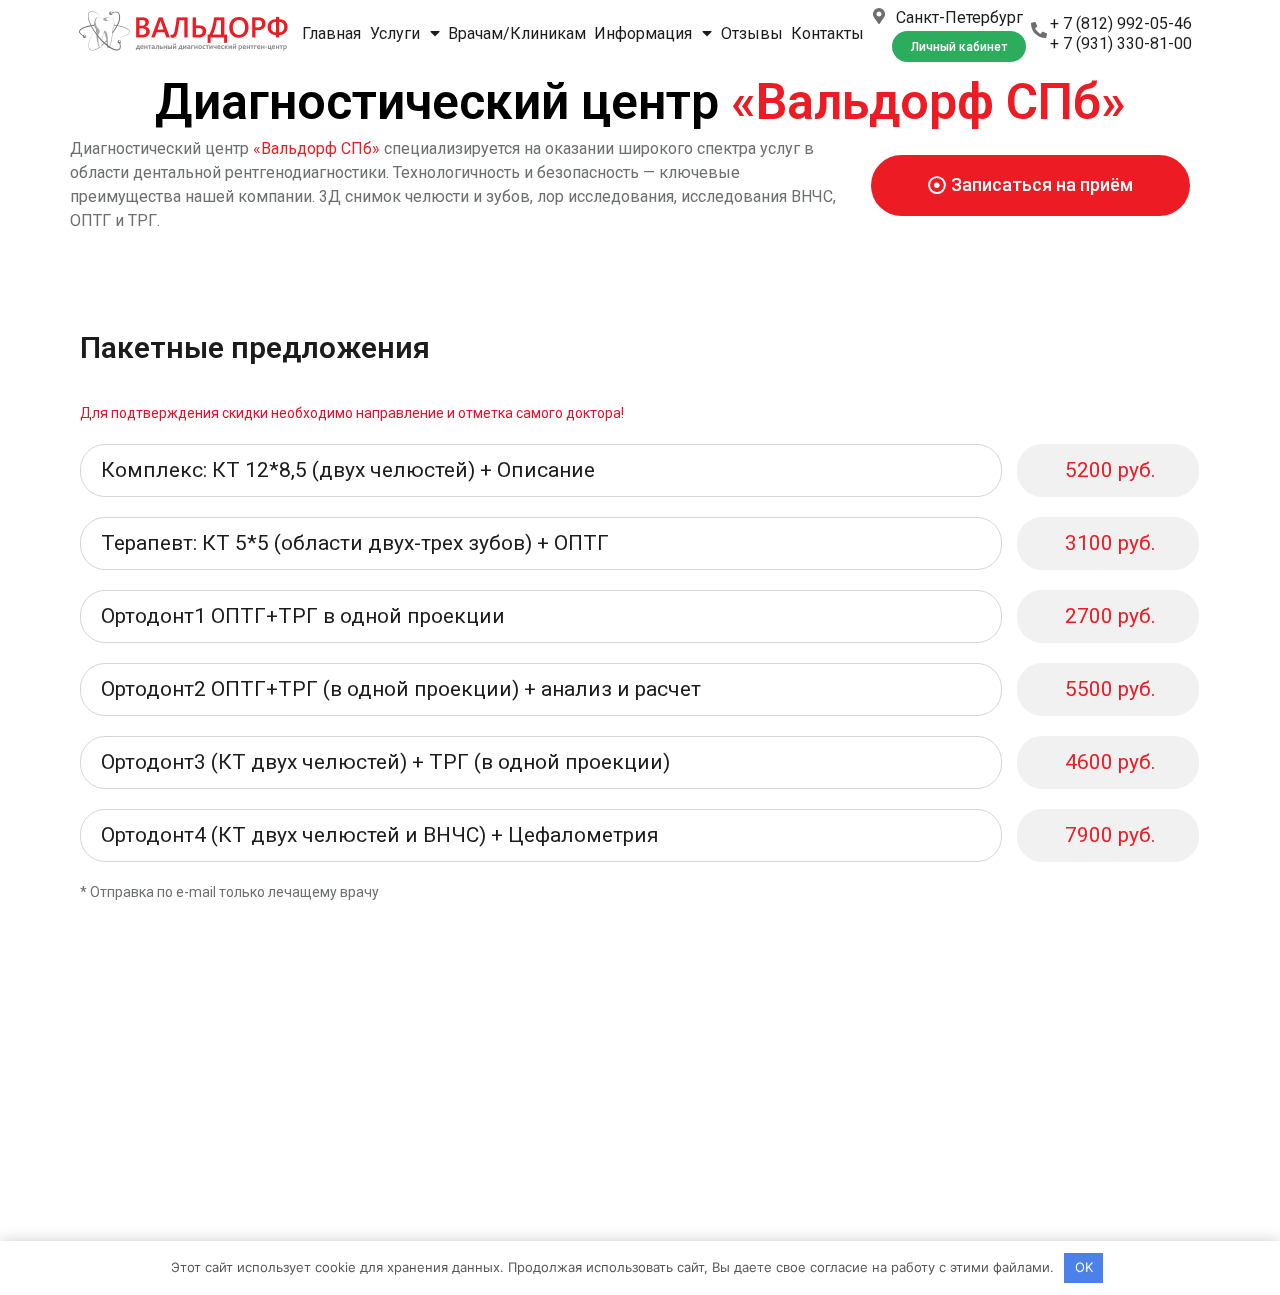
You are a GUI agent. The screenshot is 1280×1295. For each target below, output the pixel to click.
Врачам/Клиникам (517, 33)
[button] (959, 46)
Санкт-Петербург (959, 17)
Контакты (827, 33)
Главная (331, 33)
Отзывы (752, 33)
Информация (643, 33)
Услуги (395, 33)
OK (1084, 1267)
